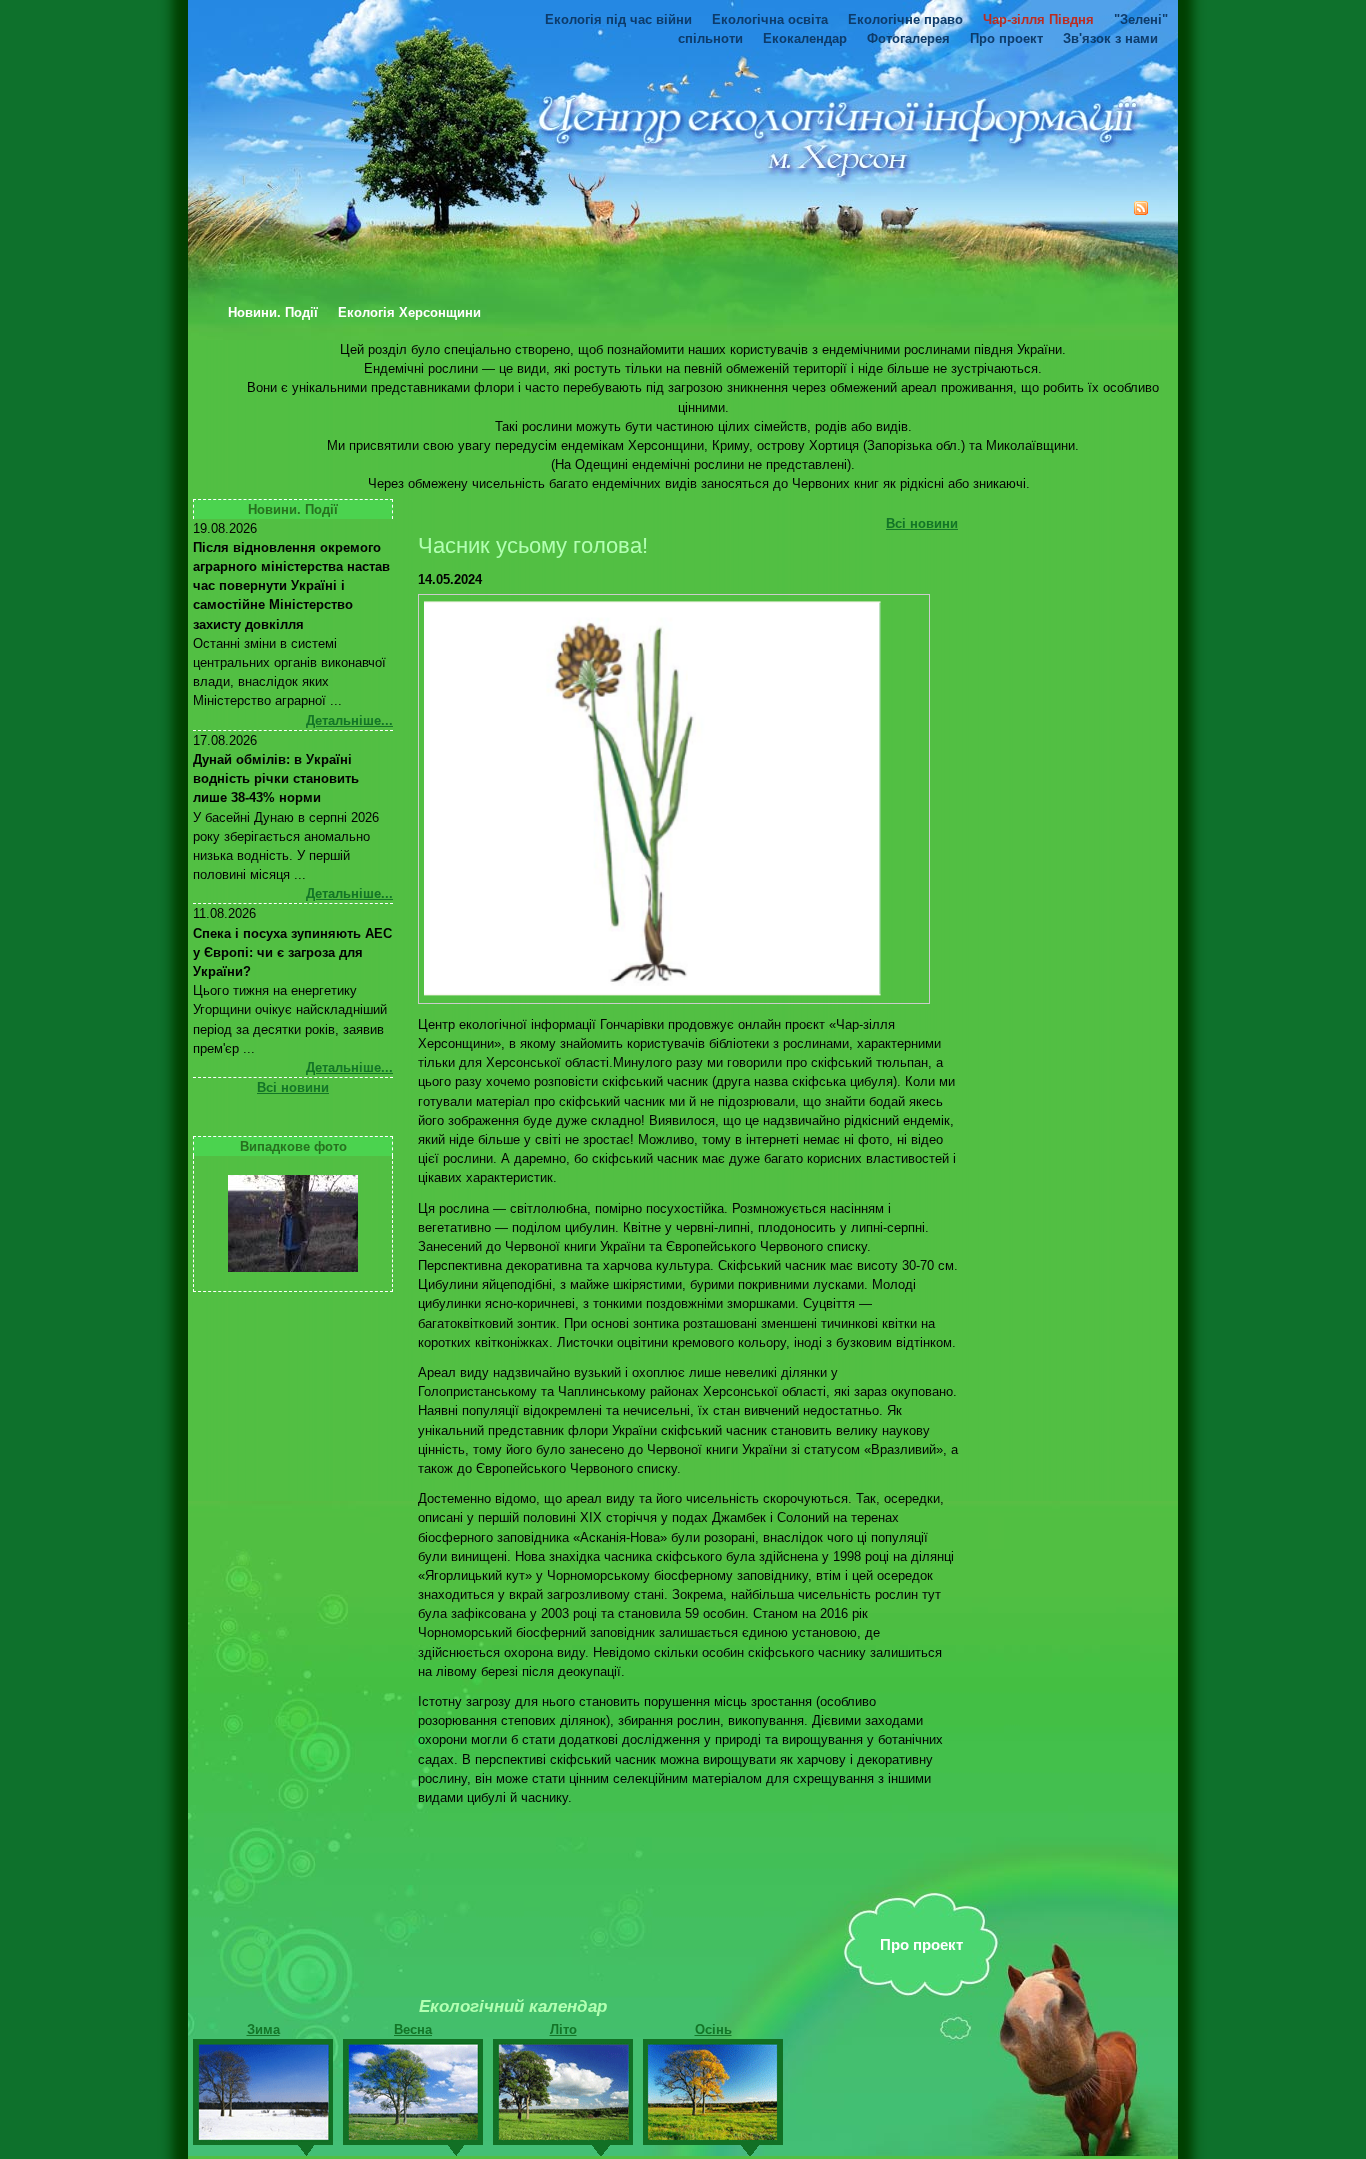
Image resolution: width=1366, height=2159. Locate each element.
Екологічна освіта (770, 19)
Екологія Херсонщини (409, 313)
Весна (413, 2029)
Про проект (1006, 38)
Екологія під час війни (618, 19)
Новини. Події (273, 313)
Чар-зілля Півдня (1038, 19)
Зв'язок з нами (1110, 38)
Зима (263, 2029)
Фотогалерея (908, 38)
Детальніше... (349, 720)
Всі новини (293, 1087)
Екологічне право (905, 19)
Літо (563, 2029)
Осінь (713, 2029)
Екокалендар (805, 38)
